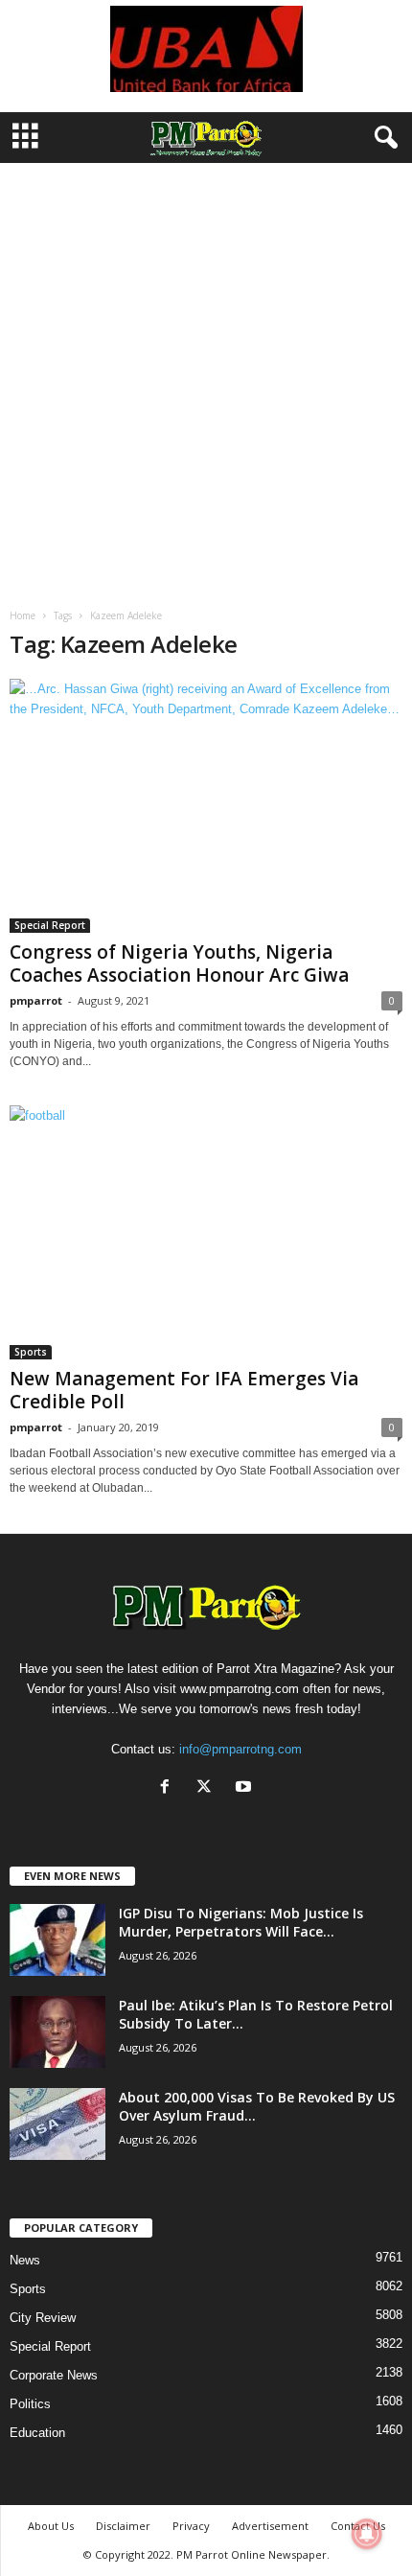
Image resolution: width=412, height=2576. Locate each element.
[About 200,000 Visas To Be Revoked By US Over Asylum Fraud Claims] (57, 2124)
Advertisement (270, 2526)
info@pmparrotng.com (240, 1749)
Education (37, 2433)
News (25, 2260)
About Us (51, 2526)
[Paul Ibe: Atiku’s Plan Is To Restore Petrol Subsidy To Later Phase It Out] (57, 2032)
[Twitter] (208, 1788)
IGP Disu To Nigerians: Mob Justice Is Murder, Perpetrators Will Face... (241, 1922)
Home (23, 615)
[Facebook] (169, 1788)
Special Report (50, 925)
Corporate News (54, 2375)
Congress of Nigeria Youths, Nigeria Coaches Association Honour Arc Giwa (179, 963)
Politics (30, 2404)
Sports (31, 1352)
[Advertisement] (206, 379)
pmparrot (36, 1000)
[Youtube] (246, 1788)
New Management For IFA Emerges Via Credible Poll (184, 1390)
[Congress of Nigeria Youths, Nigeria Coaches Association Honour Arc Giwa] (206, 806)
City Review (43, 2318)
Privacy (191, 2526)
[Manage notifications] (367, 2534)
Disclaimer (123, 2526)
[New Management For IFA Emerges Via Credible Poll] (206, 1232)
